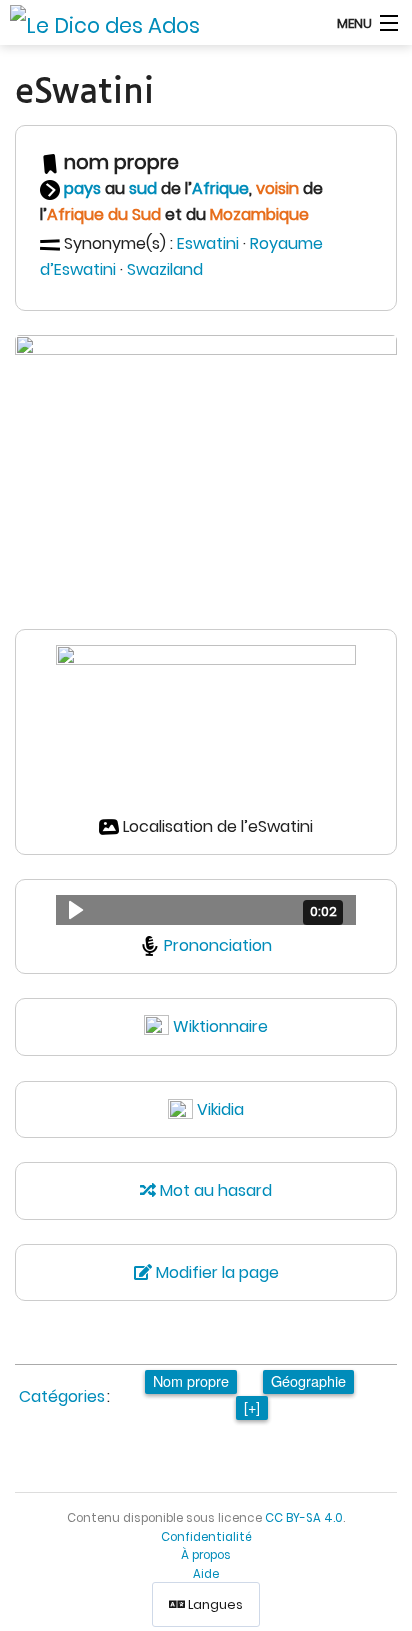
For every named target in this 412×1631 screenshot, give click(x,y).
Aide (206, 1574)
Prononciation (218, 945)
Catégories (62, 1396)
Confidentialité (206, 1537)
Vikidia (220, 1109)
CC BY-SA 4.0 (304, 1518)
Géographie (308, 1380)
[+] (252, 1406)
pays (82, 188)
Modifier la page (215, 1272)
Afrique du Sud (104, 214)
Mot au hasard (214, 1190)
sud (143, 188)
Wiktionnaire (220, 1026)
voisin (277, 188)
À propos (206, 1555)
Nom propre (191, 1380)
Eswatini (208, 243)
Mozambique (259, 214)
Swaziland (165, 269)
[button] (206, 910)
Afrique (220, 188)
